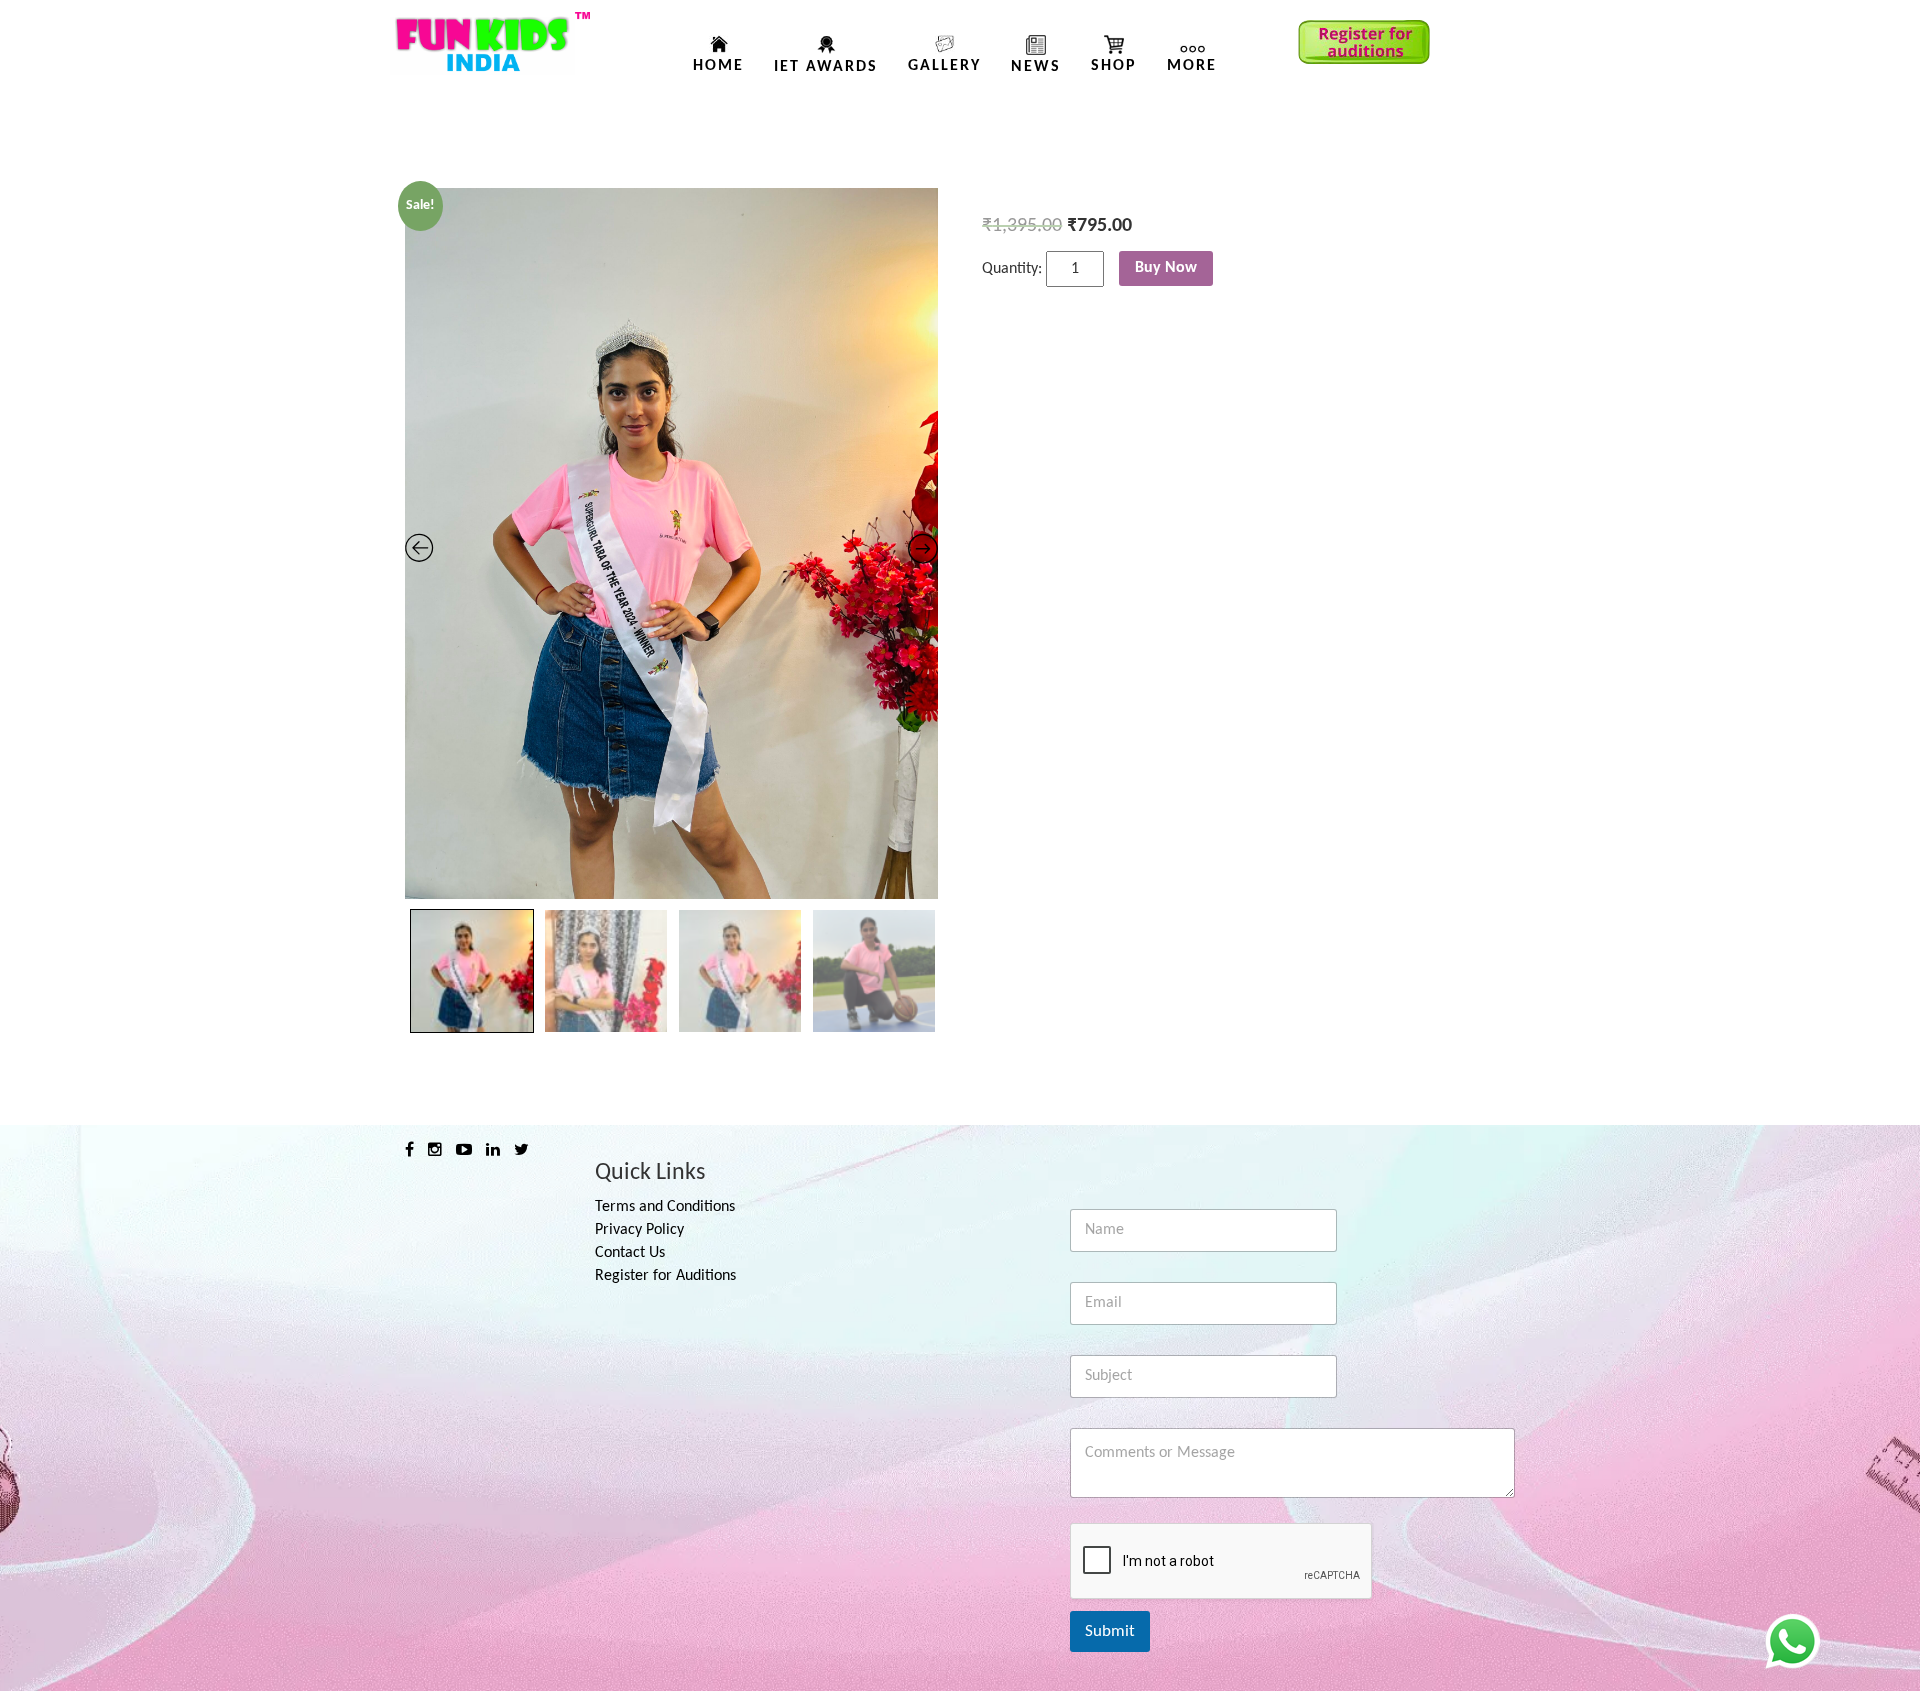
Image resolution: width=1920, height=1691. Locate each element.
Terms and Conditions (665, 1207)
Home (718, 66)
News (1036, 67)
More (1192, 66)
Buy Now (1166, 268)
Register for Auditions (665, 1276)
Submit (1110, 1631)
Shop (1114, 66)
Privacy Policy (639, 1230)
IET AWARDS (826, 67)
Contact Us (630, 1253)
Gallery (944, 66)
